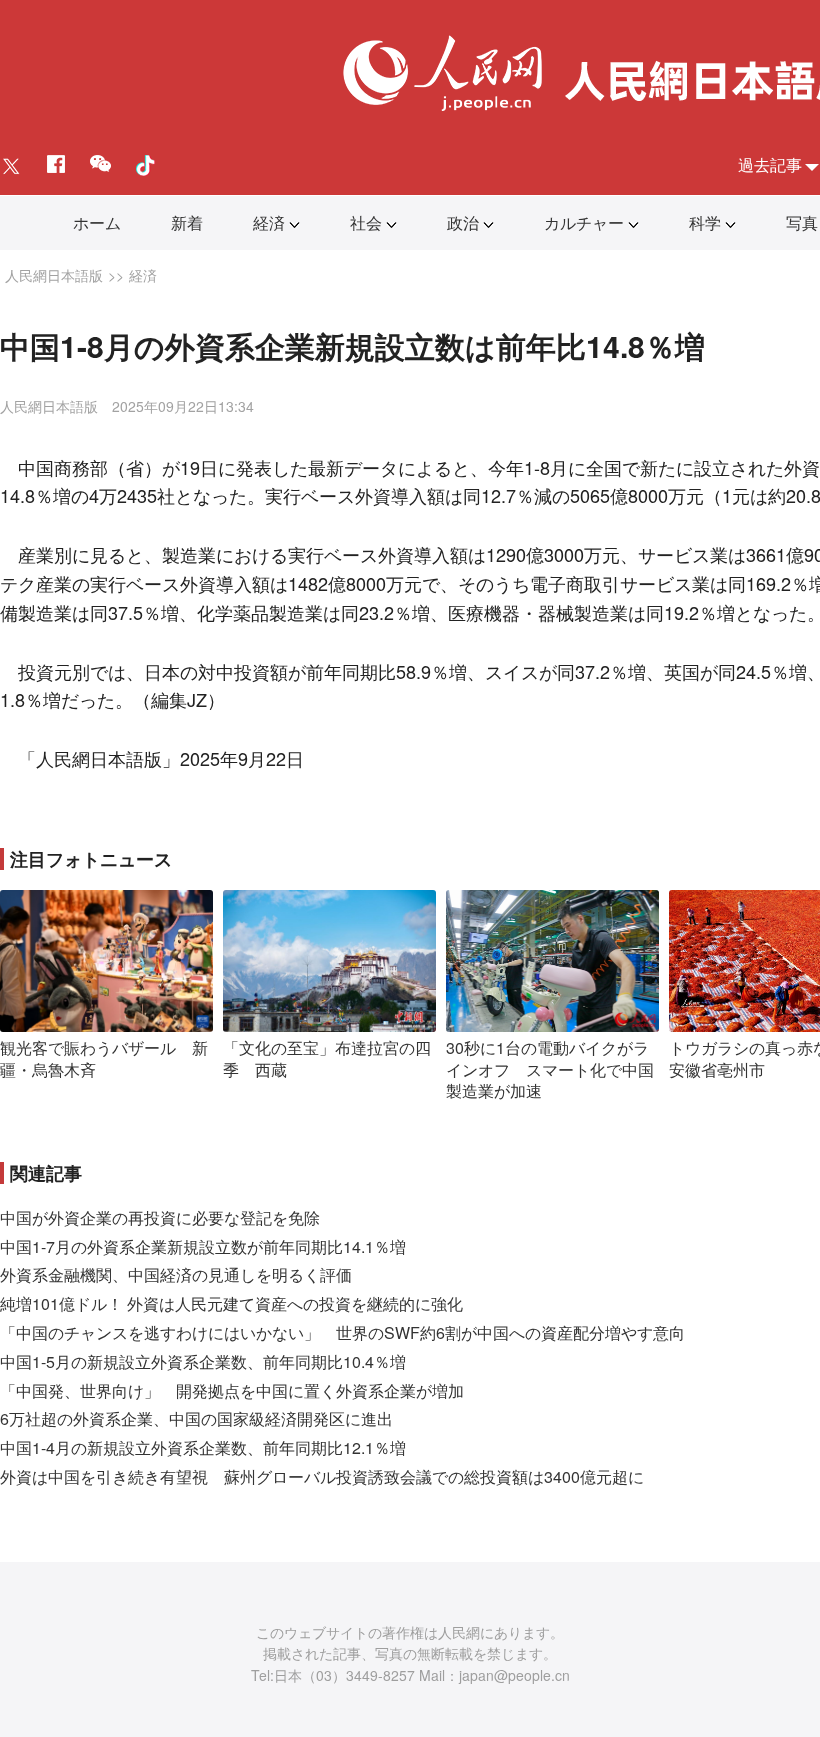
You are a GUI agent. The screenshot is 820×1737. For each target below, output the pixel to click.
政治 (463, 222)
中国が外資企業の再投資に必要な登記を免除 (160, 1217)
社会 (366, 222)
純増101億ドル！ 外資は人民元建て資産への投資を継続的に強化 (231, 1303)
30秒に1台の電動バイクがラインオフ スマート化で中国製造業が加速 (550, 1069)
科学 (705, 222)
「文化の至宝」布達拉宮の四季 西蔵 (327, 1058)
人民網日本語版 (54, 275)
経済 (269, 222)
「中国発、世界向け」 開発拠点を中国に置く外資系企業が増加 (232, 1390)
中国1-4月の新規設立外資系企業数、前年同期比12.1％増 (203, 1447)
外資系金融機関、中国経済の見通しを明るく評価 (176, 1274)
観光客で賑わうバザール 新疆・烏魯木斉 (104, 1058)
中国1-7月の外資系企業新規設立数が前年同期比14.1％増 (203, 1246)
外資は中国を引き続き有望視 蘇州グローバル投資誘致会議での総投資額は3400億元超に (322, 1476)
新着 (187, 222)
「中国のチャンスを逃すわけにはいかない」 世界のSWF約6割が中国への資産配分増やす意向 (342, 1332)
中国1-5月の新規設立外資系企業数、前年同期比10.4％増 (203, 1361)
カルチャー (584, 222)
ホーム (97, 222)
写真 (802, 222)
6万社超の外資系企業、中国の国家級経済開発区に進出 (196, 1418)
